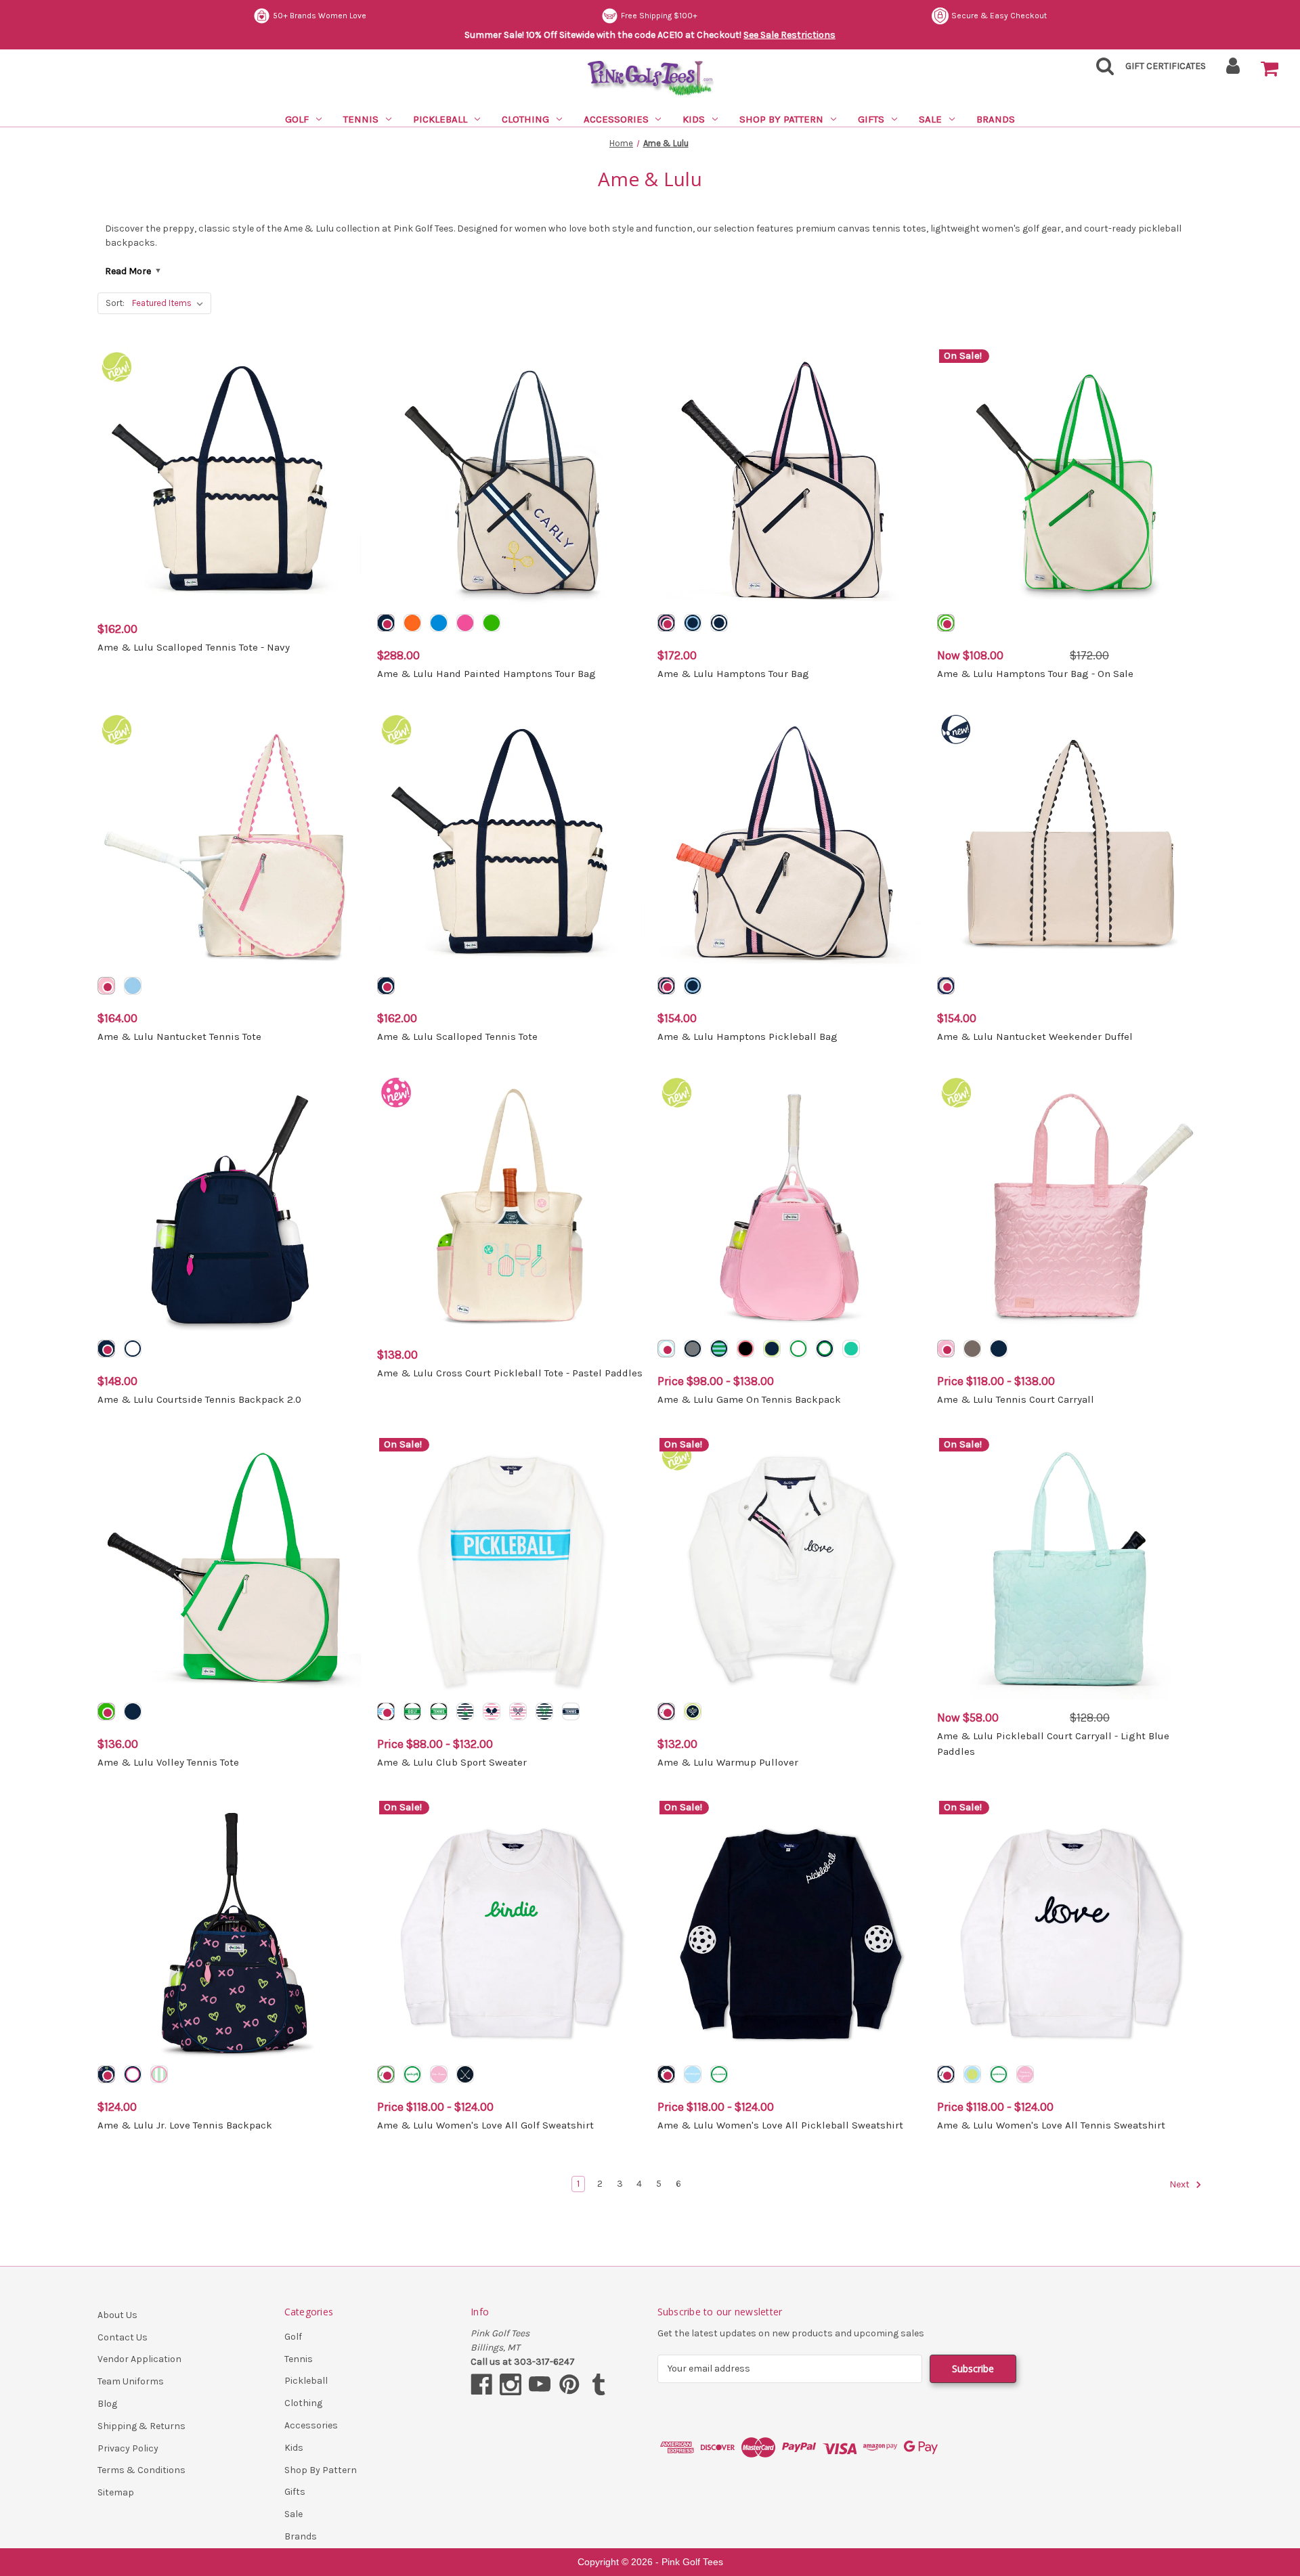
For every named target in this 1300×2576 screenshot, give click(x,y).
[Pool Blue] (439, 623)
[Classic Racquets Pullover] (693, 1711)
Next (1180, 2184)
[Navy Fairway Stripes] (465, 1711)
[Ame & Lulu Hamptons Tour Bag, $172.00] (790, 480)
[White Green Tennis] (439, 1711)
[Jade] (851, 1349)
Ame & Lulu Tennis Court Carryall (1016, 1399)
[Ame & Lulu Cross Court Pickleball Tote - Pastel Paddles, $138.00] (510, 1206)
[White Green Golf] (412, 1711)
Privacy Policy (128, 2448)
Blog (107, 2404)
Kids (694, 119)
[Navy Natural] (946, 986)
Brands (996, 119)
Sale (930, 119)
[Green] (492, 623)
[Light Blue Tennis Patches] (972, 2074)
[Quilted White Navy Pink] (133, 2074)
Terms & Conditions (142, 2470)
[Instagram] (511, 2384)
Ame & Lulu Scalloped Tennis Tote (457, 1036)
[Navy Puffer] (719, 1349)
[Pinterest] (569, 2384)
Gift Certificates (1166, 66)
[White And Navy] (133, 1349)
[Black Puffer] (745, 1349)
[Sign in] (1233, 70)
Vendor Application (139, 2359)
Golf (297, 119)
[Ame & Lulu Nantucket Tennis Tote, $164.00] (230, 843)
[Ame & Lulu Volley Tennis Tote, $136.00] (230, 1569)
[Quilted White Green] (798, 1349)
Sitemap (116, 2492)
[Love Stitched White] (946, 2074)
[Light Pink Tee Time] (439, 2074)
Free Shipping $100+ (659, 16)
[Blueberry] (719, 623)
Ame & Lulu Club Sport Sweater (452, 1762)
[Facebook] (481, 2384)
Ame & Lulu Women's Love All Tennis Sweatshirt (1051, 2125)
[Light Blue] (133, 986)
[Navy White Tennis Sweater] (571, 1711)
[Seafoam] (772, 1349)
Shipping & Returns (142, 2426)
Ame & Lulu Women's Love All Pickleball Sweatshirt (780, 2125)
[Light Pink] (106, 986)
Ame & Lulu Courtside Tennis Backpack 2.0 (199, 1399)
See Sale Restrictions (789, 35)
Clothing (525, 119)
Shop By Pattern (781, 119)
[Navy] (386, 623)
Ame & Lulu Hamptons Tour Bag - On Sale (1035, 674)
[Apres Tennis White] (999, 2074)
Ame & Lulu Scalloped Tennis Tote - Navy (194, 647)
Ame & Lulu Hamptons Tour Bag (733, 674)
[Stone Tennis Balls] (972, 1349)
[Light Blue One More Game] (693, 2074)
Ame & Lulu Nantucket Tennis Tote (179, 1036)
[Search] (1101, 70)
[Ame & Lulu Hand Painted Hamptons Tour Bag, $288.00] (510, 480)
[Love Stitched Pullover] (666, 1711)
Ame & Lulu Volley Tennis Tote (168, 1762)
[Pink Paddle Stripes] (492, 1711)
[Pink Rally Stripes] (518, 1711)
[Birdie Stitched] (386, 2074)
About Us (117, 2315)
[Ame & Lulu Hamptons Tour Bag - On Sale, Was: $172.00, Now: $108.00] (1070, 480)
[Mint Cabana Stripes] (159, 2074)
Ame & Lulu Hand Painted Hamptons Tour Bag (486, 674)
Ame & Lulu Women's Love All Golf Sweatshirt (485, 2125)
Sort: (115, 303)
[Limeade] (946, 623)
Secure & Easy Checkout (999, 16)
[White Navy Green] (825, 1349)
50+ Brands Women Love (320, 16)
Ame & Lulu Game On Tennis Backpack (749, 1399)
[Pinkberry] (666, 623)
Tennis (361, 119)
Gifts (871, 119)
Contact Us (123, 2337)
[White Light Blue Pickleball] (386, 1711)
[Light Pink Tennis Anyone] (1025, 2074)
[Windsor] (693, 1349)
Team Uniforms (131, 2381)
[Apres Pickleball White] (719, 2074)
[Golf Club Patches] (465, 2074)
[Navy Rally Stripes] (544, 1711)
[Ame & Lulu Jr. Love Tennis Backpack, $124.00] (230, 1931)
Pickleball (440, 119)
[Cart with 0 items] (1270, 69)
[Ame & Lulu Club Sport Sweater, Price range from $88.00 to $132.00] (510, 1569)
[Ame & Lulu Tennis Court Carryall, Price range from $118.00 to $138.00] (1070, 1206)
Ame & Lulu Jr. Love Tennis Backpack (185, 2125)
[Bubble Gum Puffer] (106, 2074)
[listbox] (170, 303)
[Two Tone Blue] (693, 623)
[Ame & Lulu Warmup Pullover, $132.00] (790, 1569)
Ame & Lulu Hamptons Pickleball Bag (747, 1036)
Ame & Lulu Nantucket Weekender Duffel (1035, 1036)
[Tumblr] (599, 2384)
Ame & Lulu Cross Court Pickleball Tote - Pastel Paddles (510, 1373)
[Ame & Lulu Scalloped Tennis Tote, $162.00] (510, 843)
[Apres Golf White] (412, 2074)
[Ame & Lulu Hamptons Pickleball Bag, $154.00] (790, 843)
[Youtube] (540, 2384)
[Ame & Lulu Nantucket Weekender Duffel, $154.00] (1070, 843)
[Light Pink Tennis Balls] (946, 1349)
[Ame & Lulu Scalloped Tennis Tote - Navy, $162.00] (230, 480)
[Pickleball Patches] (666, 2074)
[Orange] (412, 623)
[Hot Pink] (465, 623)
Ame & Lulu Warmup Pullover (728, 1762)
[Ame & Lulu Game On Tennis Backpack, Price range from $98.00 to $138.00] (790, 1206)
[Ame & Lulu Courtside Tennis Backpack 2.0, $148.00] (230, 1206)
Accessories (616, 119)
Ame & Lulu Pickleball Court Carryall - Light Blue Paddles (1053, 1744)
